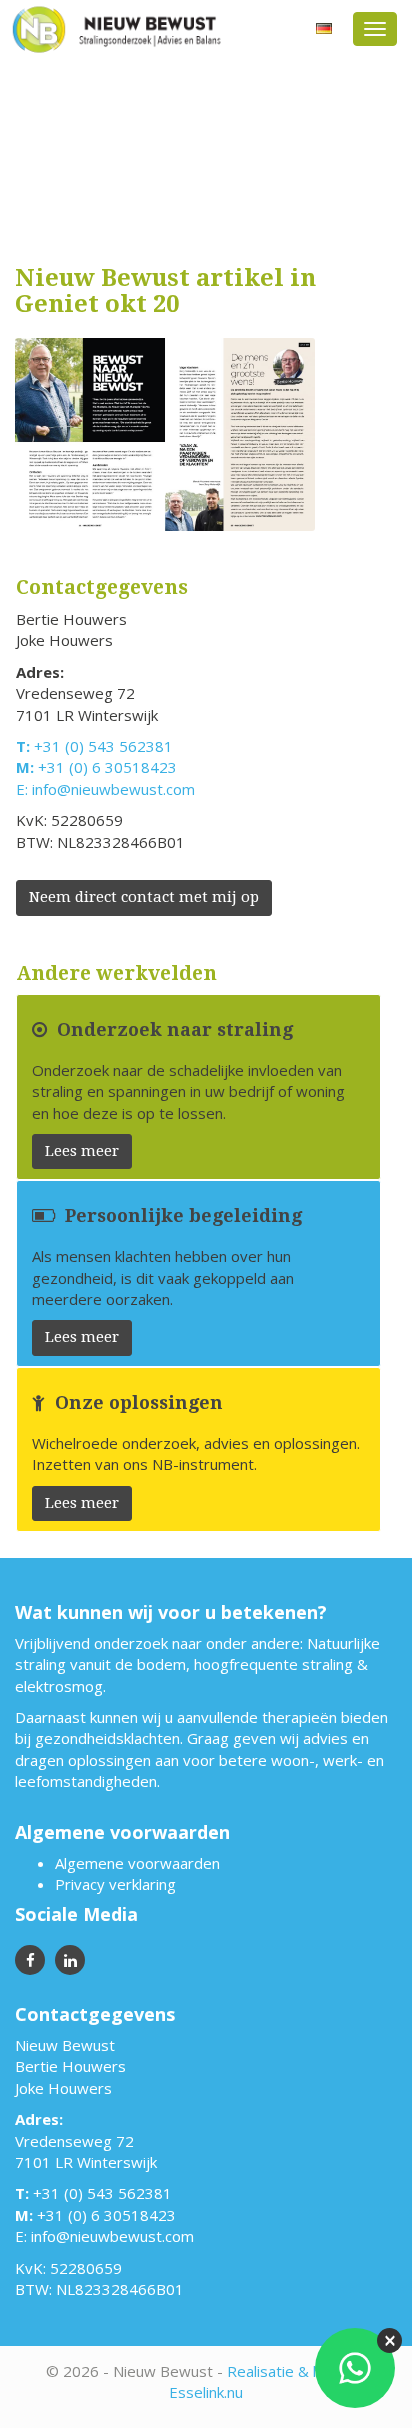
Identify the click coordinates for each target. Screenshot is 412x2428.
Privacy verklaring (115, 1884)
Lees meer (82, 1151)
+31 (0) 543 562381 (103, 746)
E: (24, 789)
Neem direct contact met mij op (144, 897)
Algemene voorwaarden (137, 1863)
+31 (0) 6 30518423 (107, 767)
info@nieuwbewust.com (113, 789)
